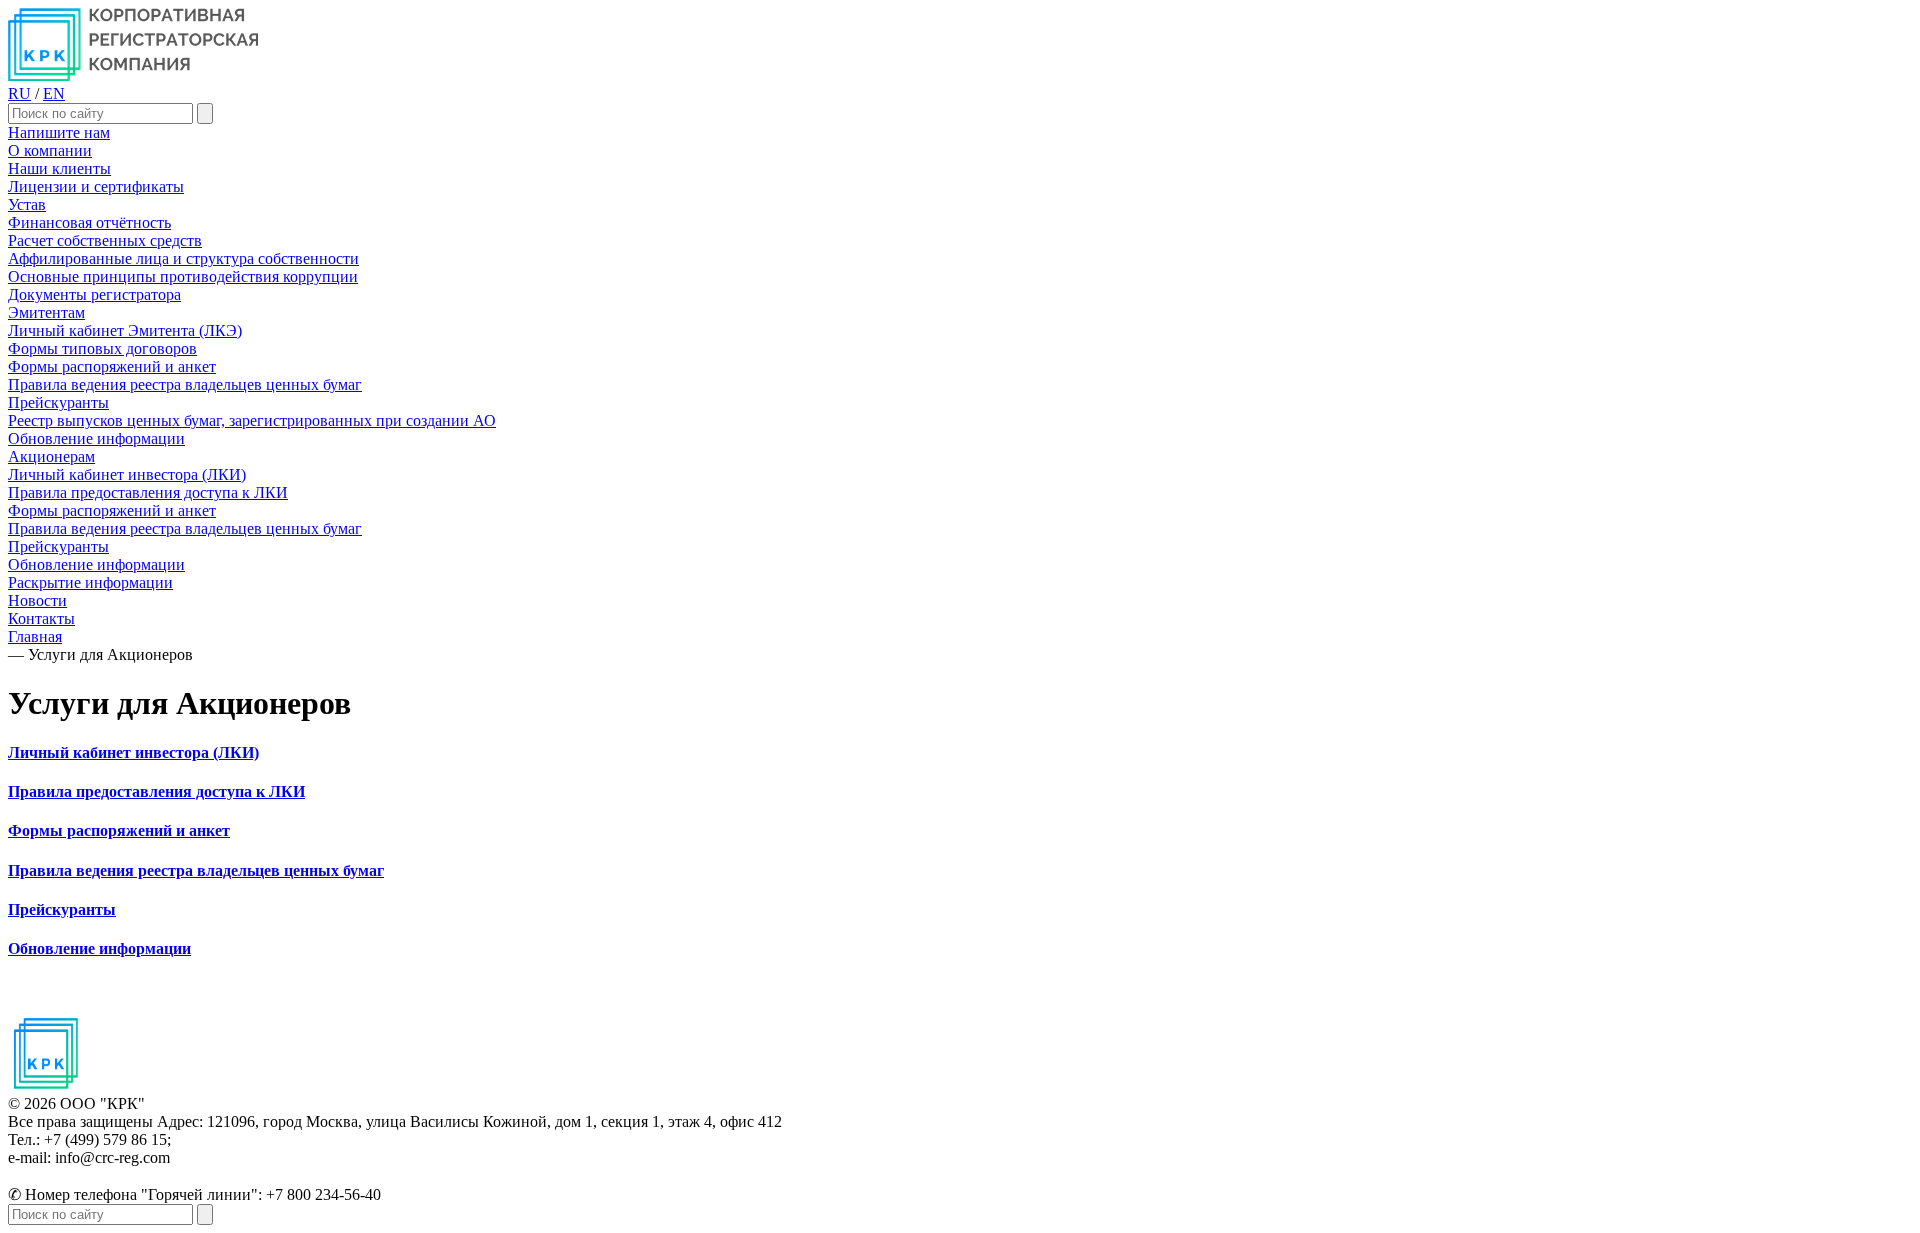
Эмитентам (46, 312)
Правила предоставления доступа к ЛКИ (148, 492)
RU (19, 93)
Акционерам (51, 456)
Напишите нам (59, 132)
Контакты (41, 618)
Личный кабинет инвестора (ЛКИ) (127, 474)
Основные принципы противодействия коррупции (183, 276)
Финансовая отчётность (89, 222)
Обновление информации (96, 438)
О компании (50, 150)
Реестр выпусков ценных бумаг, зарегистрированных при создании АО (252, 420)
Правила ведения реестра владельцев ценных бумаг (185, 384)
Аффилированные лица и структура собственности (183, 258)
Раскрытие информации (90, 582)
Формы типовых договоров (102, 348)
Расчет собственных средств (105, 240)
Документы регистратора (94, 294)
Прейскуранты (58, 402)
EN (54, 93)
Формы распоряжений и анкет (112, 366)
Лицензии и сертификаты (96, 186)
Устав (27, 204)
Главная (35, 636)
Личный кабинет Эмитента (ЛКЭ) (125, 330)
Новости (37, 600)
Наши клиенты (59, 168)
